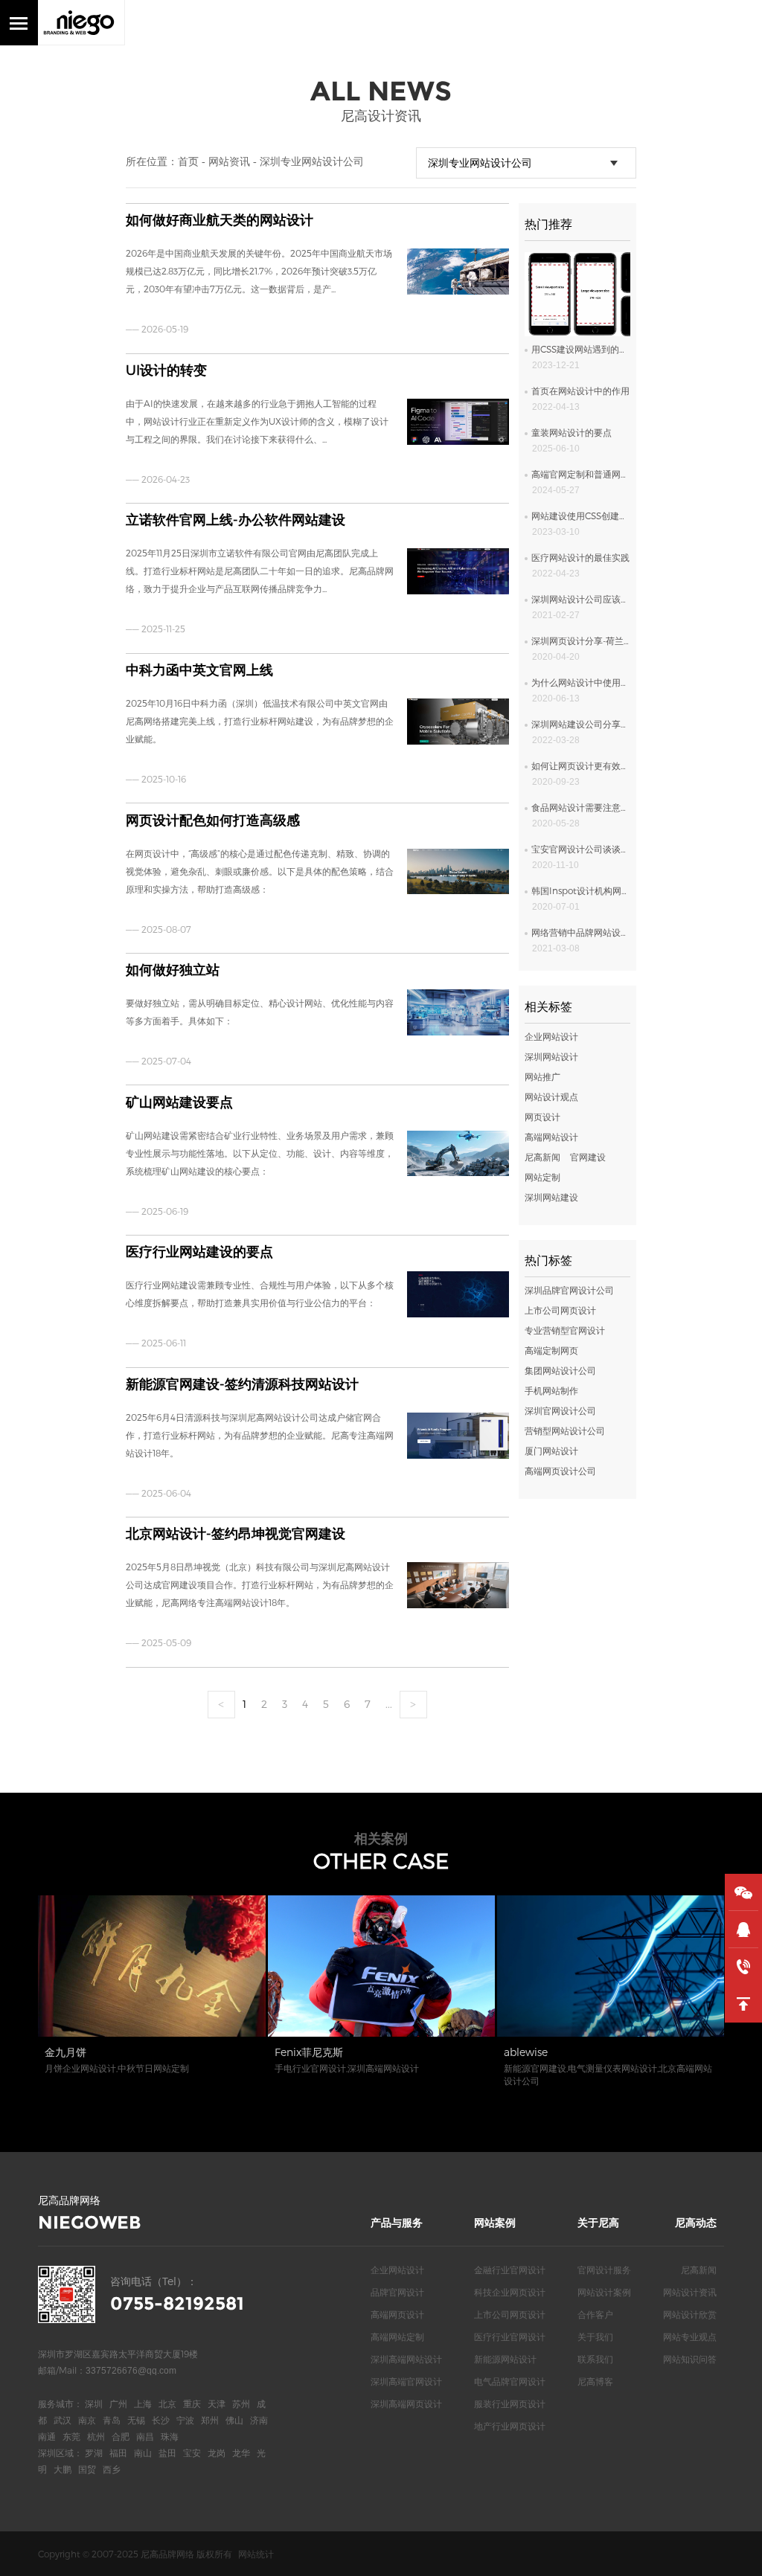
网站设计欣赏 (690, 2314)
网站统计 (256, 2554)
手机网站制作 (551, 1390)
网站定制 (542, 1177)
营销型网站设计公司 (565, 1430)
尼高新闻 (542, 1157)
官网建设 (588, 1157)
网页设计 (542, 1117)
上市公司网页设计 (560, 1310)
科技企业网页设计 (510, 2292)
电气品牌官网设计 (510, 2381)
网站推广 (542, 1076)
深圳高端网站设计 (406, 2359)
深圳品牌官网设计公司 (569, 1290)
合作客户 (595, 2314)
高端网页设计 (397, 2314)
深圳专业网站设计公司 (312, 161)
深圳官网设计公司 (560, 1410)
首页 (188, 161)
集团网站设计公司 (560, 1370)
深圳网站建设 (551, 1197)
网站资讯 (229, 161)
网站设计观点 (551, 1096)
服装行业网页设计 (510, 2403)
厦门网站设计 (551, 1451)
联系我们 (595, 2359)
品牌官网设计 (397, 2292)
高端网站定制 (397, 2336)
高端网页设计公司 (560, 1471)
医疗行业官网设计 (510, 2336)
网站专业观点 (690, 2336)
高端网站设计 (551, 1137)
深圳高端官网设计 (406, 2381)
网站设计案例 (604, 2292)
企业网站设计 (551, 1036)
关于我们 (595, 2336)
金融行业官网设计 (510, 2270)
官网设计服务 (604, 2270)
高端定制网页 (551, 1350)
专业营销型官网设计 (565, 1330)
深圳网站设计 (551, 1056)
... (389, 1704)
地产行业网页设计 (510, 2426)
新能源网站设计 (505, 2359)
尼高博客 (595, 2381)
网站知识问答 (690, 2359)
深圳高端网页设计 (406, 2403)
